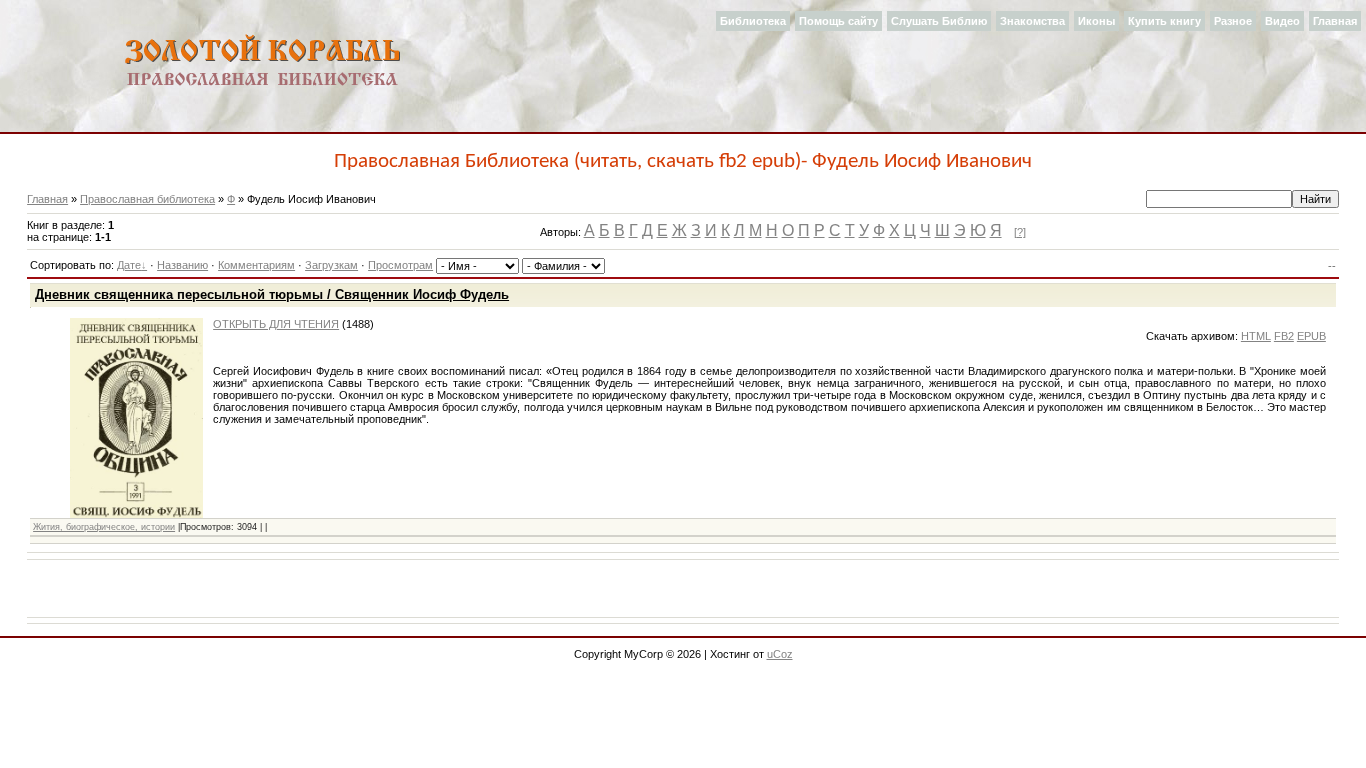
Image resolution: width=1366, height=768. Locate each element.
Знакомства (1032, 21)
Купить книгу (1164, 21)
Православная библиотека (147, 199)
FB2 (1284, 336)
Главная (1335, 21)
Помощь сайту (838, 21)
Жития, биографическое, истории (104, 527)
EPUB (1311, 336)
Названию (182, 265)
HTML (1256, 336)
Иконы (1096, 21)
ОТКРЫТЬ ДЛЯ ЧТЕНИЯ (276, 324)
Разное (1233, 21)
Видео (1282, 21)
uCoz (780, 654)
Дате (129, 265)
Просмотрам (400, 265)
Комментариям (256, 265)
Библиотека (753, 21)
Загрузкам (331, 265)
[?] (1020, 232)
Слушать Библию (939, 21)
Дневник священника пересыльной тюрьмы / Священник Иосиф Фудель (272, 294)
